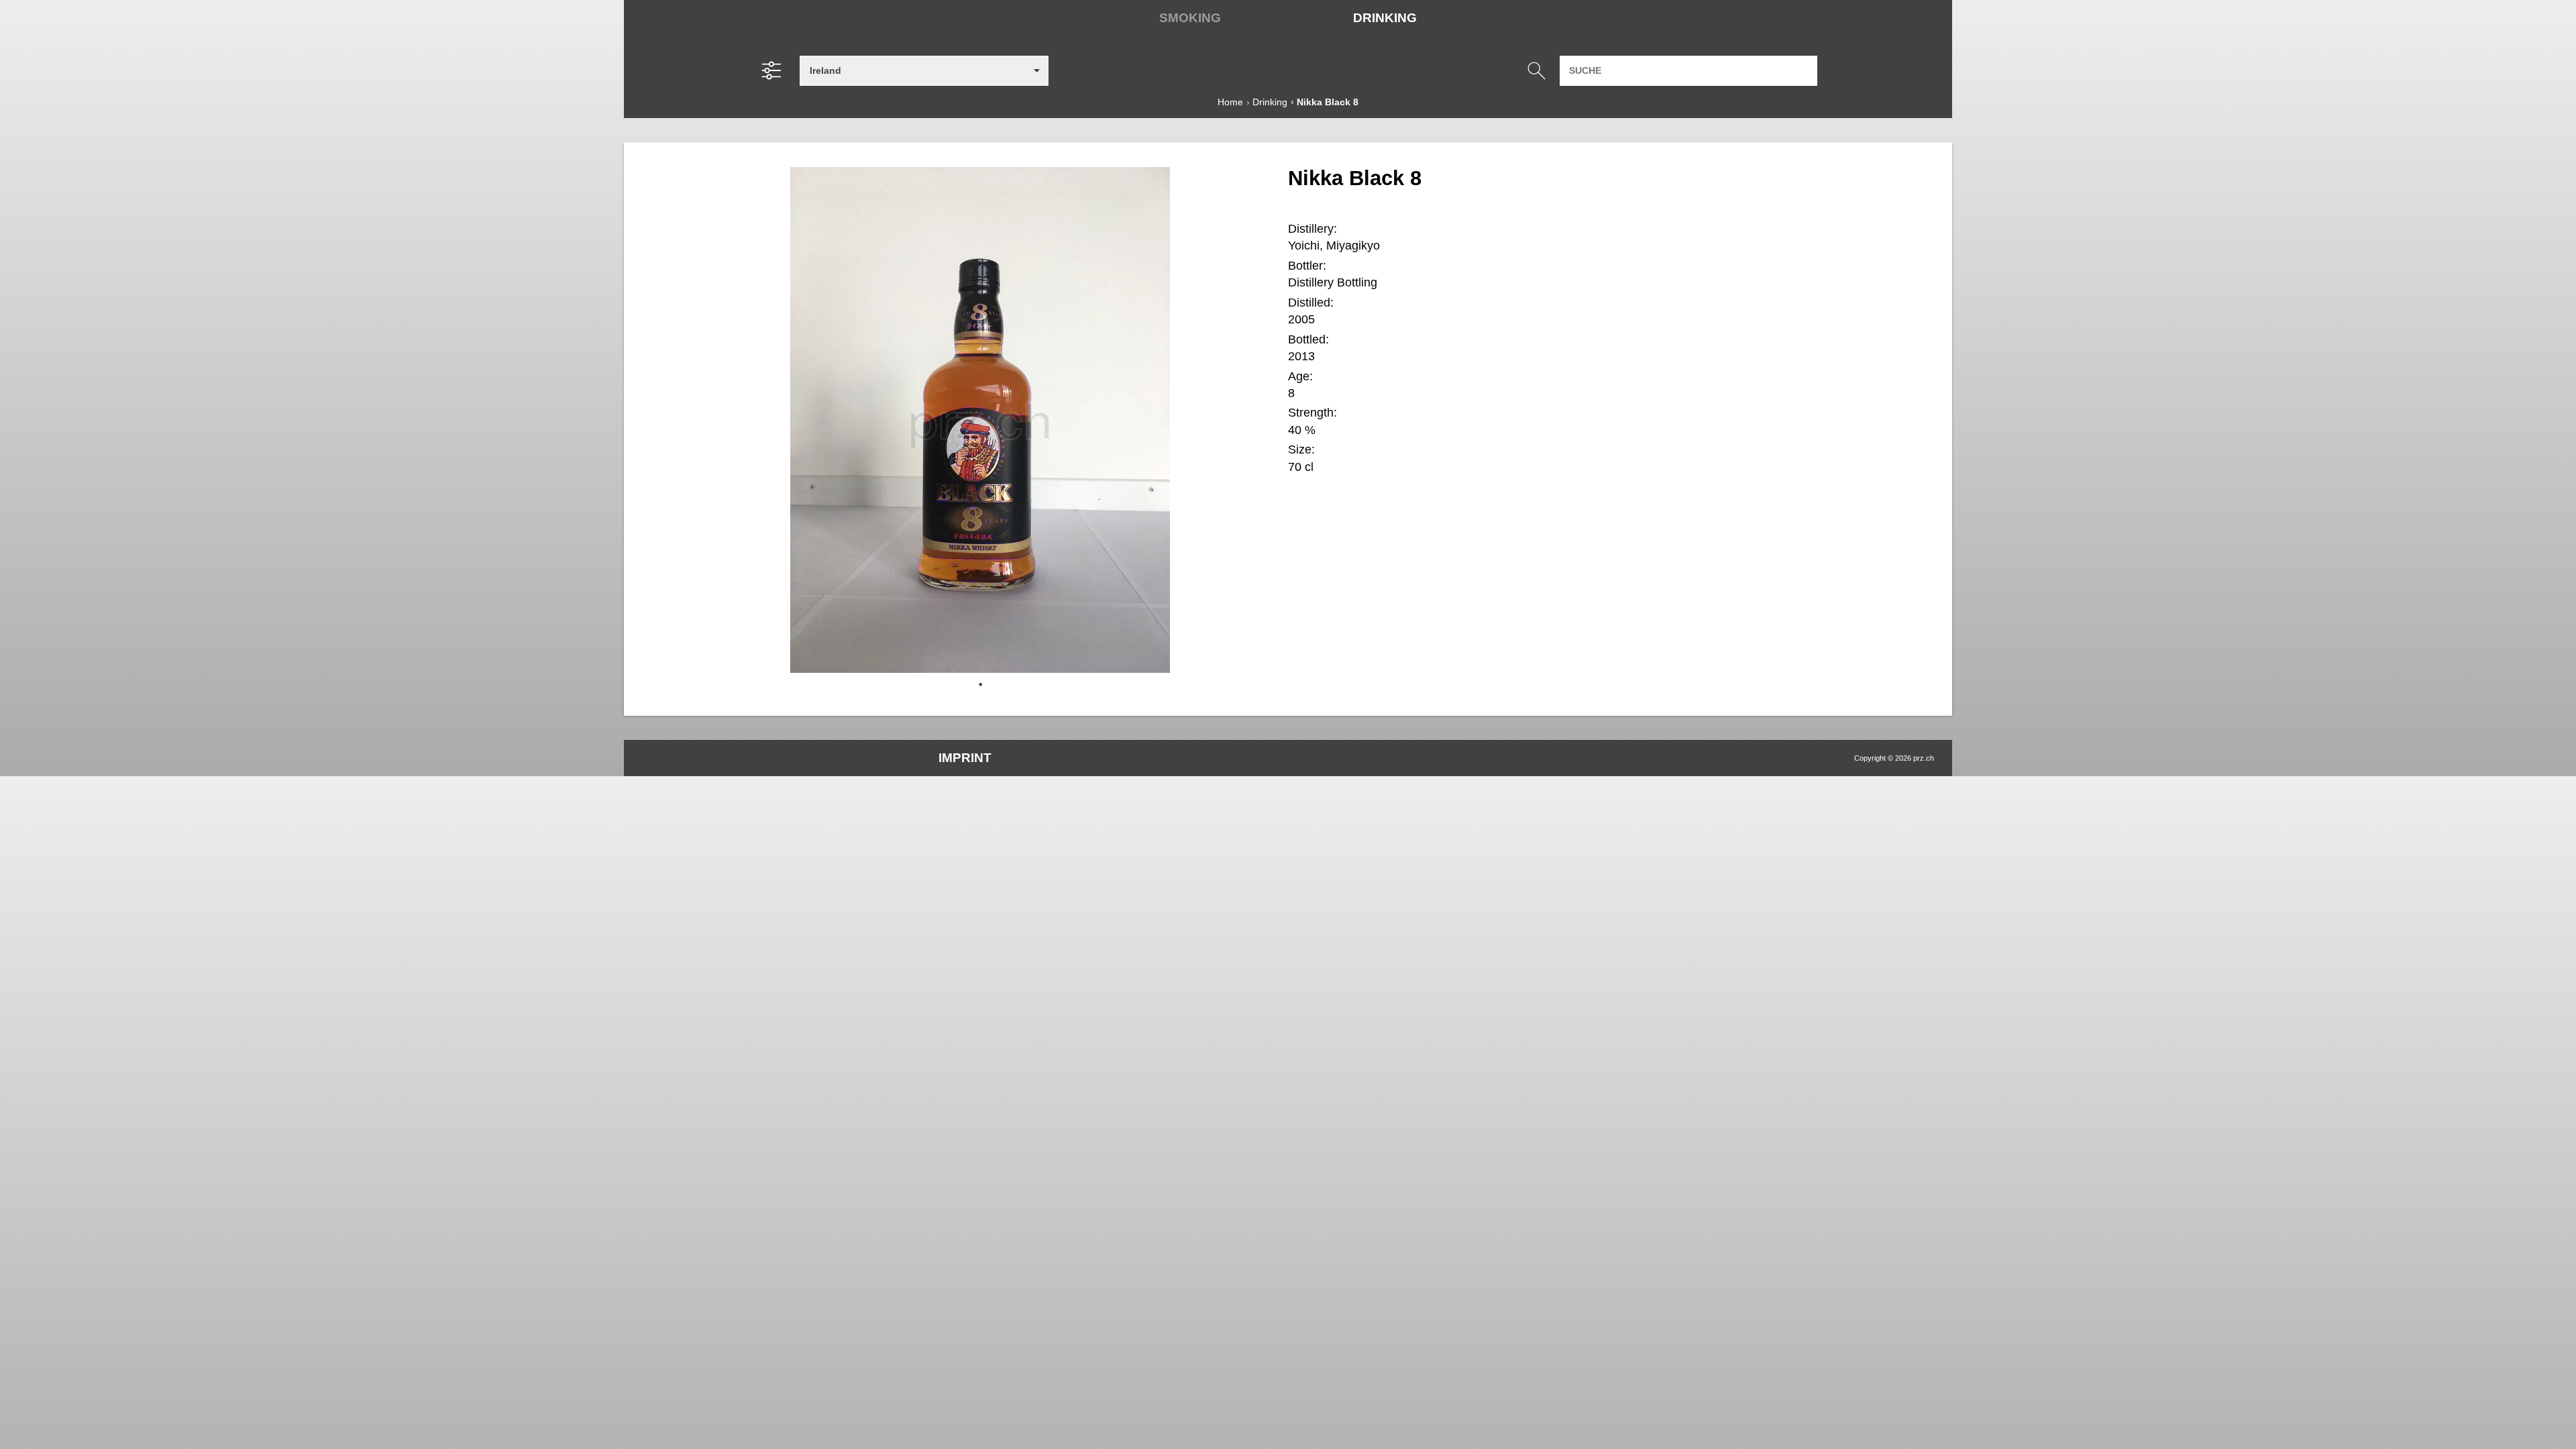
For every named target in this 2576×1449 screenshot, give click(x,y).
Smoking (1190, 18)
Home (1230, 102)
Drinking (1385, 18)
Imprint (965, 758)
